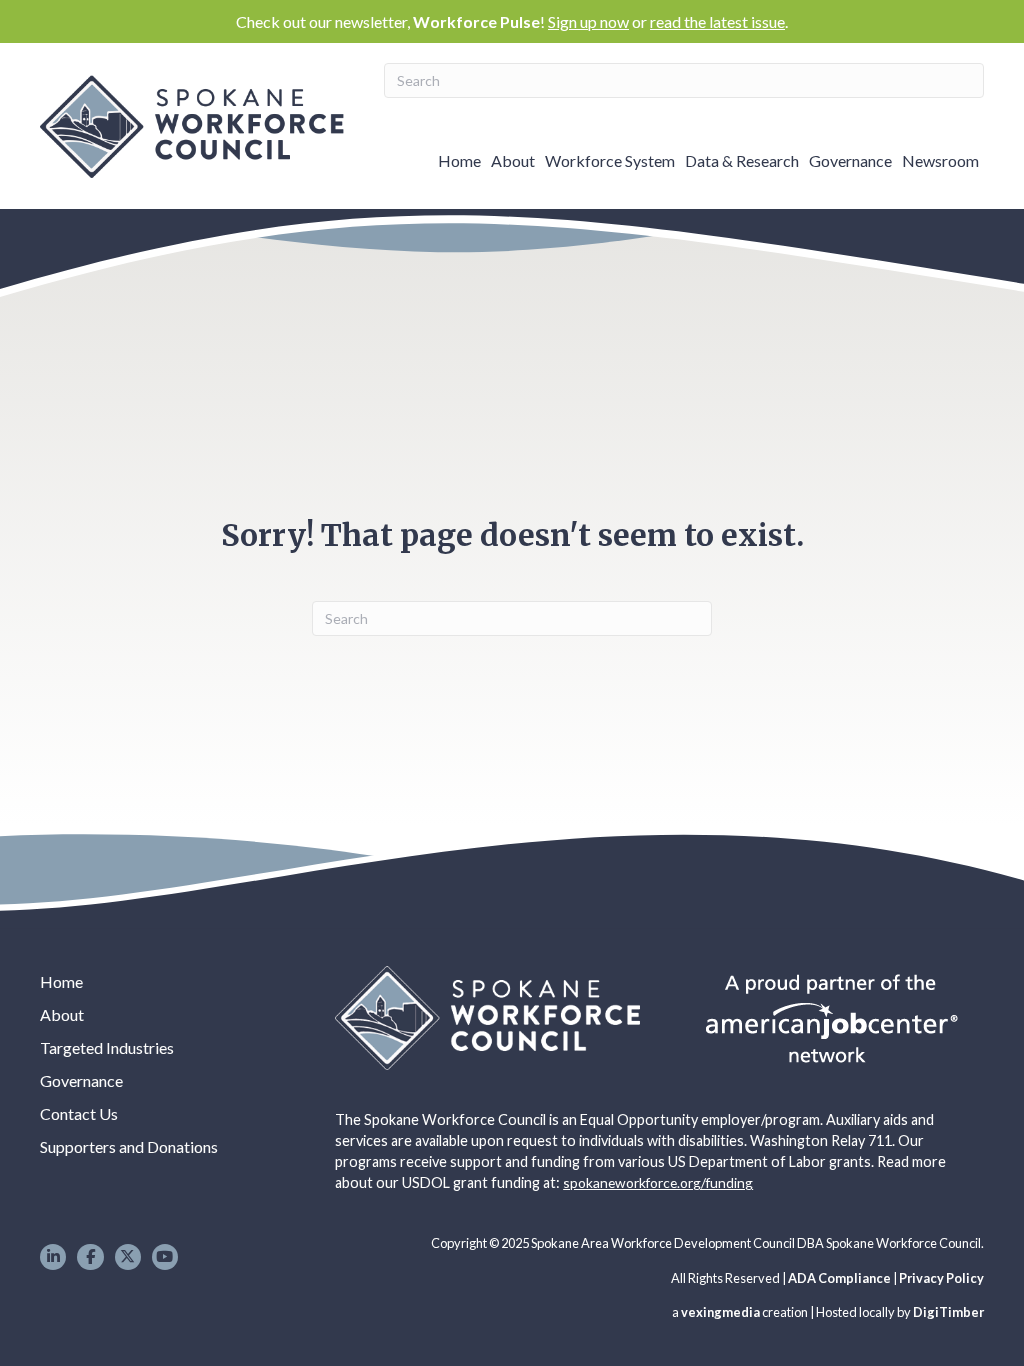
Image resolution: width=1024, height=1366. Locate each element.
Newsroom (940, 160)
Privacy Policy (941, 1278)
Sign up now (588, 21)
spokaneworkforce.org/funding (658, 1182)
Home (459, 160)
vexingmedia (720, 1312)
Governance (850, 160)
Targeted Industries (107, 1047)
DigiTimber (948, 1312)
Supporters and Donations (129, 1146)
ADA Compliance (839, 1278)
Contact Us (79, 1113)
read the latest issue (717, 21)
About (513, 160)
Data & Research (742, 160)
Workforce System (610, 160)
